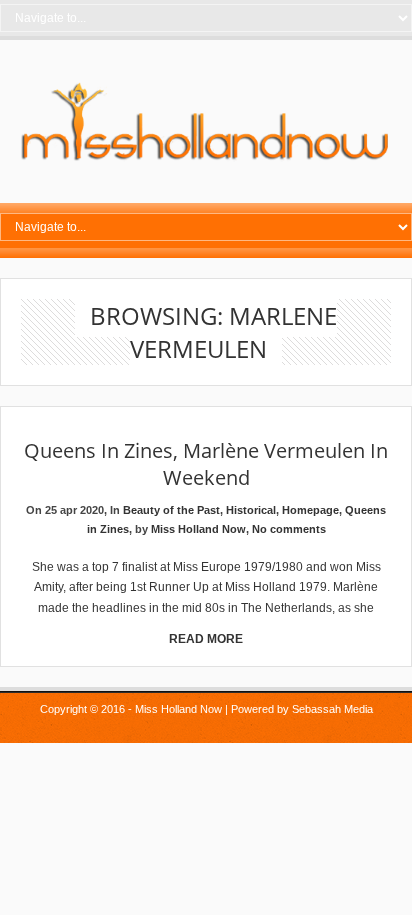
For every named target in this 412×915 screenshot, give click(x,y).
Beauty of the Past (171, 510)
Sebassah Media (332, 709)
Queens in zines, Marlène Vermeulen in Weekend (206, 464)
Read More (206, 639)
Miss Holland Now (198, 529)
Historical (251, 510)
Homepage (310, 510)
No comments (289, 529)
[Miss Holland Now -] (206, 161)
